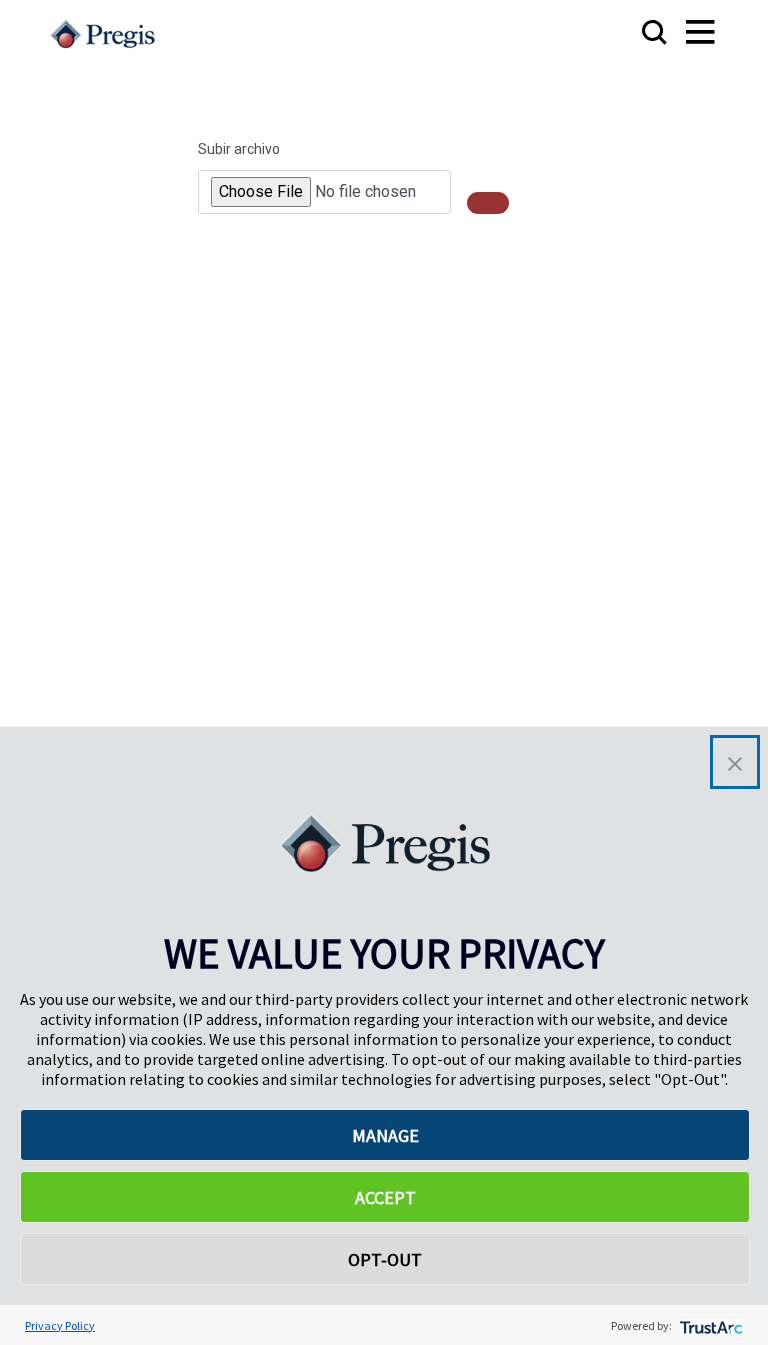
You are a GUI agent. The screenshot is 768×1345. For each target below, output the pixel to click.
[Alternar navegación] (681, 33)
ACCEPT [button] (385, 1197)
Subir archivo (239, 149)
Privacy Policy (60, 1325)
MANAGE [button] (385, 1135)
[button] (735, 762)
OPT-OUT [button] (385, 1259)
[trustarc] (709, 1325)
